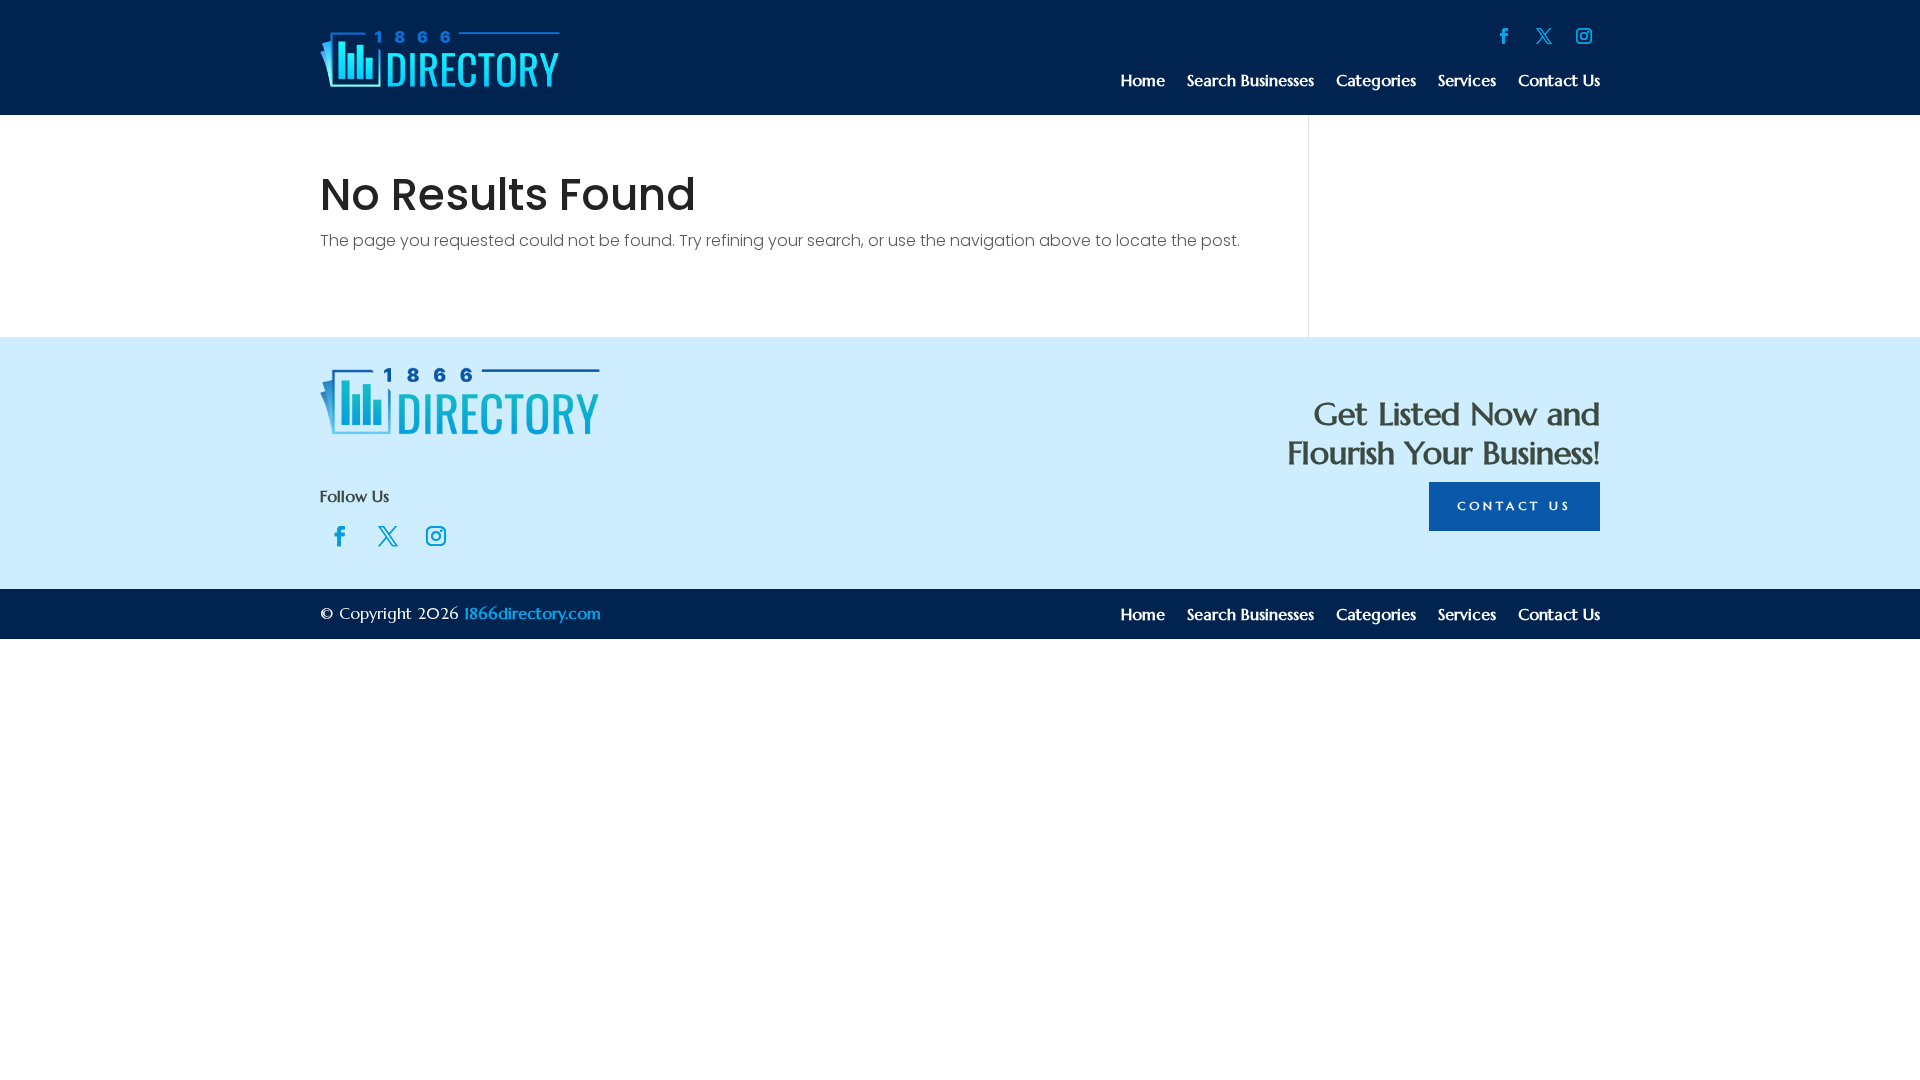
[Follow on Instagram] (1584, 36)
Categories (1376, 81)
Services (1467, 81)
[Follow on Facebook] (1504, 36)
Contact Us (1559, 81)
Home (1143, 81)
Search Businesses (1250, 81)
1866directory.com (532, 613)
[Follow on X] (1544, 36)
